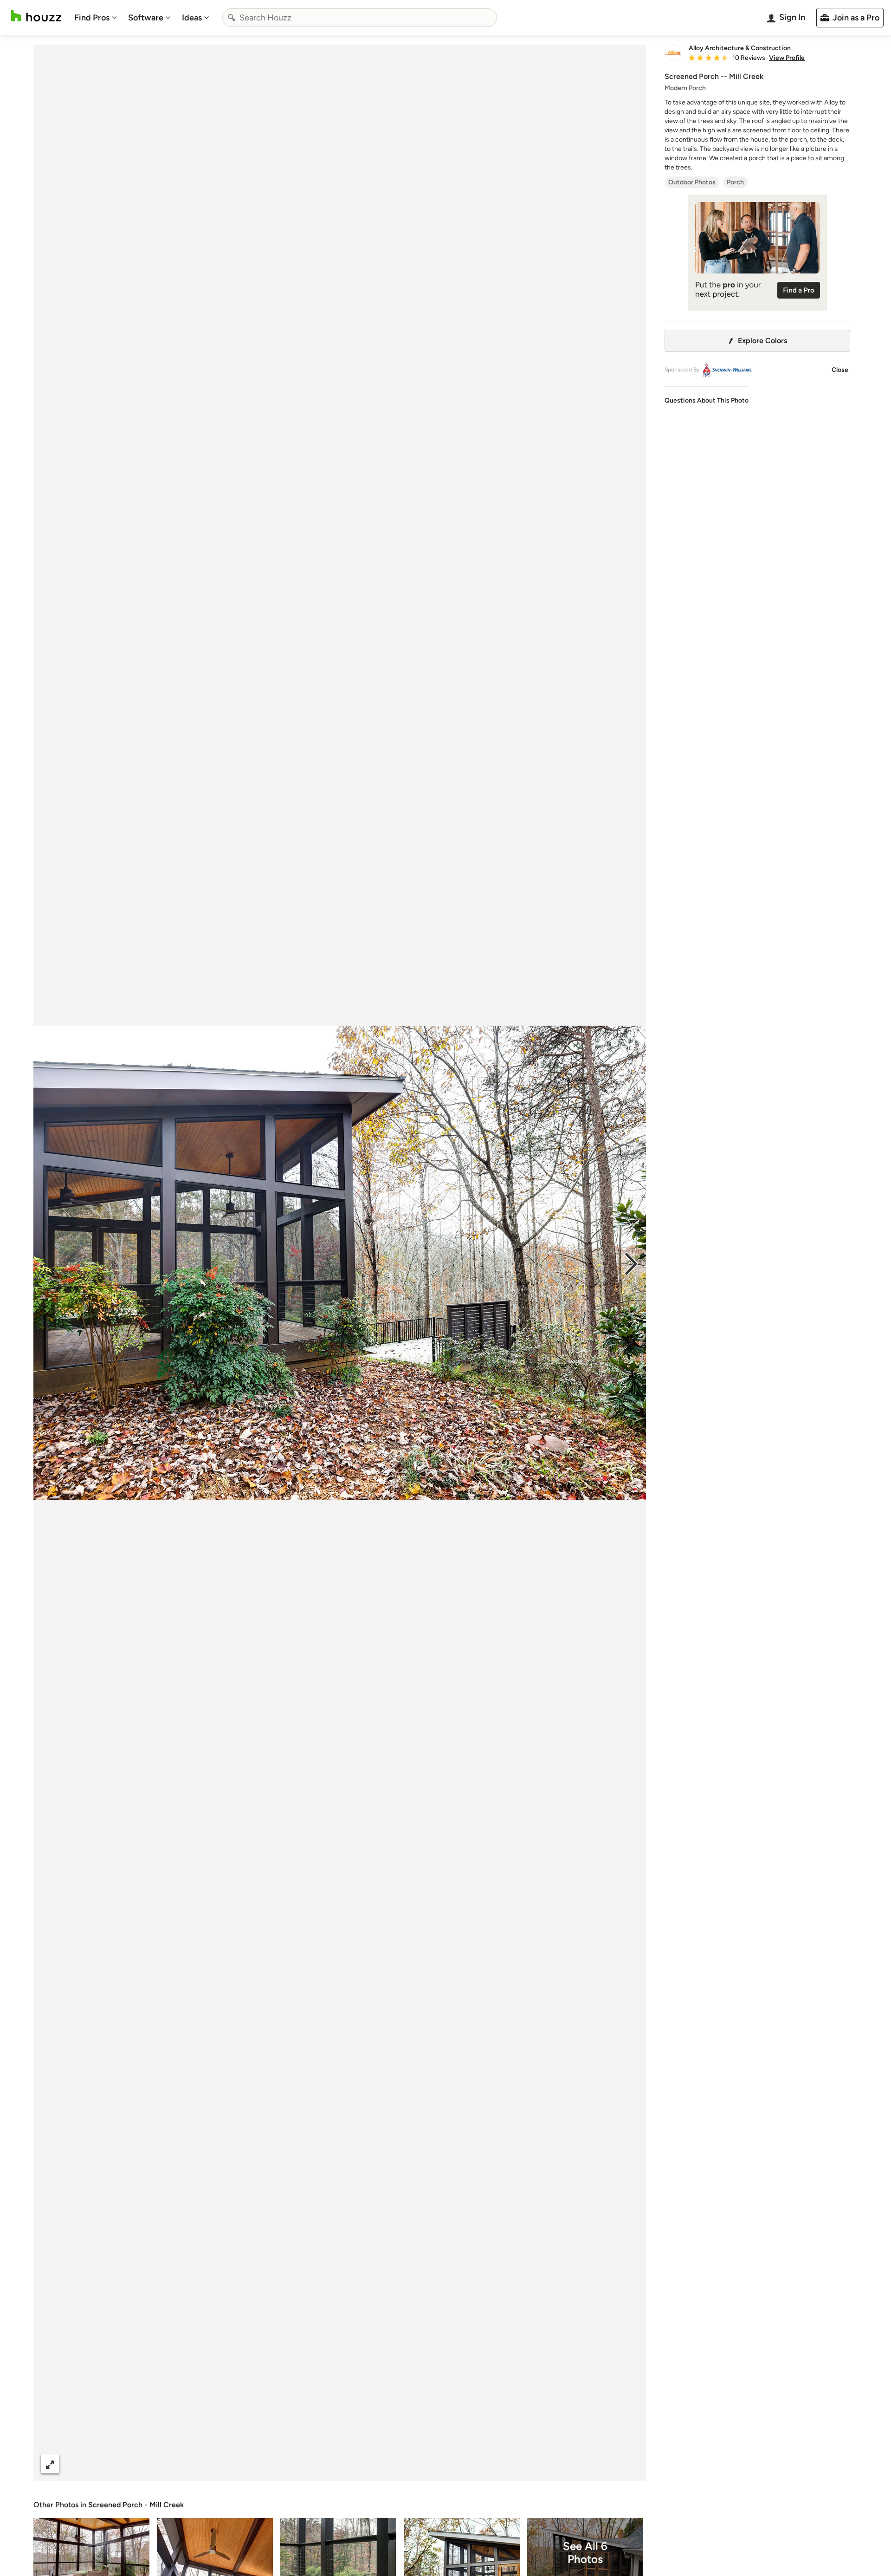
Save (370, 2464)
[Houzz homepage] (36, 16)
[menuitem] (96, 18)
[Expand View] (50, 2464)
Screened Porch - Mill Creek (136, 2505)
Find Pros (92, 18)
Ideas (192, 18)
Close (840, 370)
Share (322, 2464)
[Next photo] (631, 1263)
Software (146, 18)
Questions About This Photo (707, 400)
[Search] (232, 18)
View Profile (787, 58)
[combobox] (360, 18)
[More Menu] (629, 2464)
